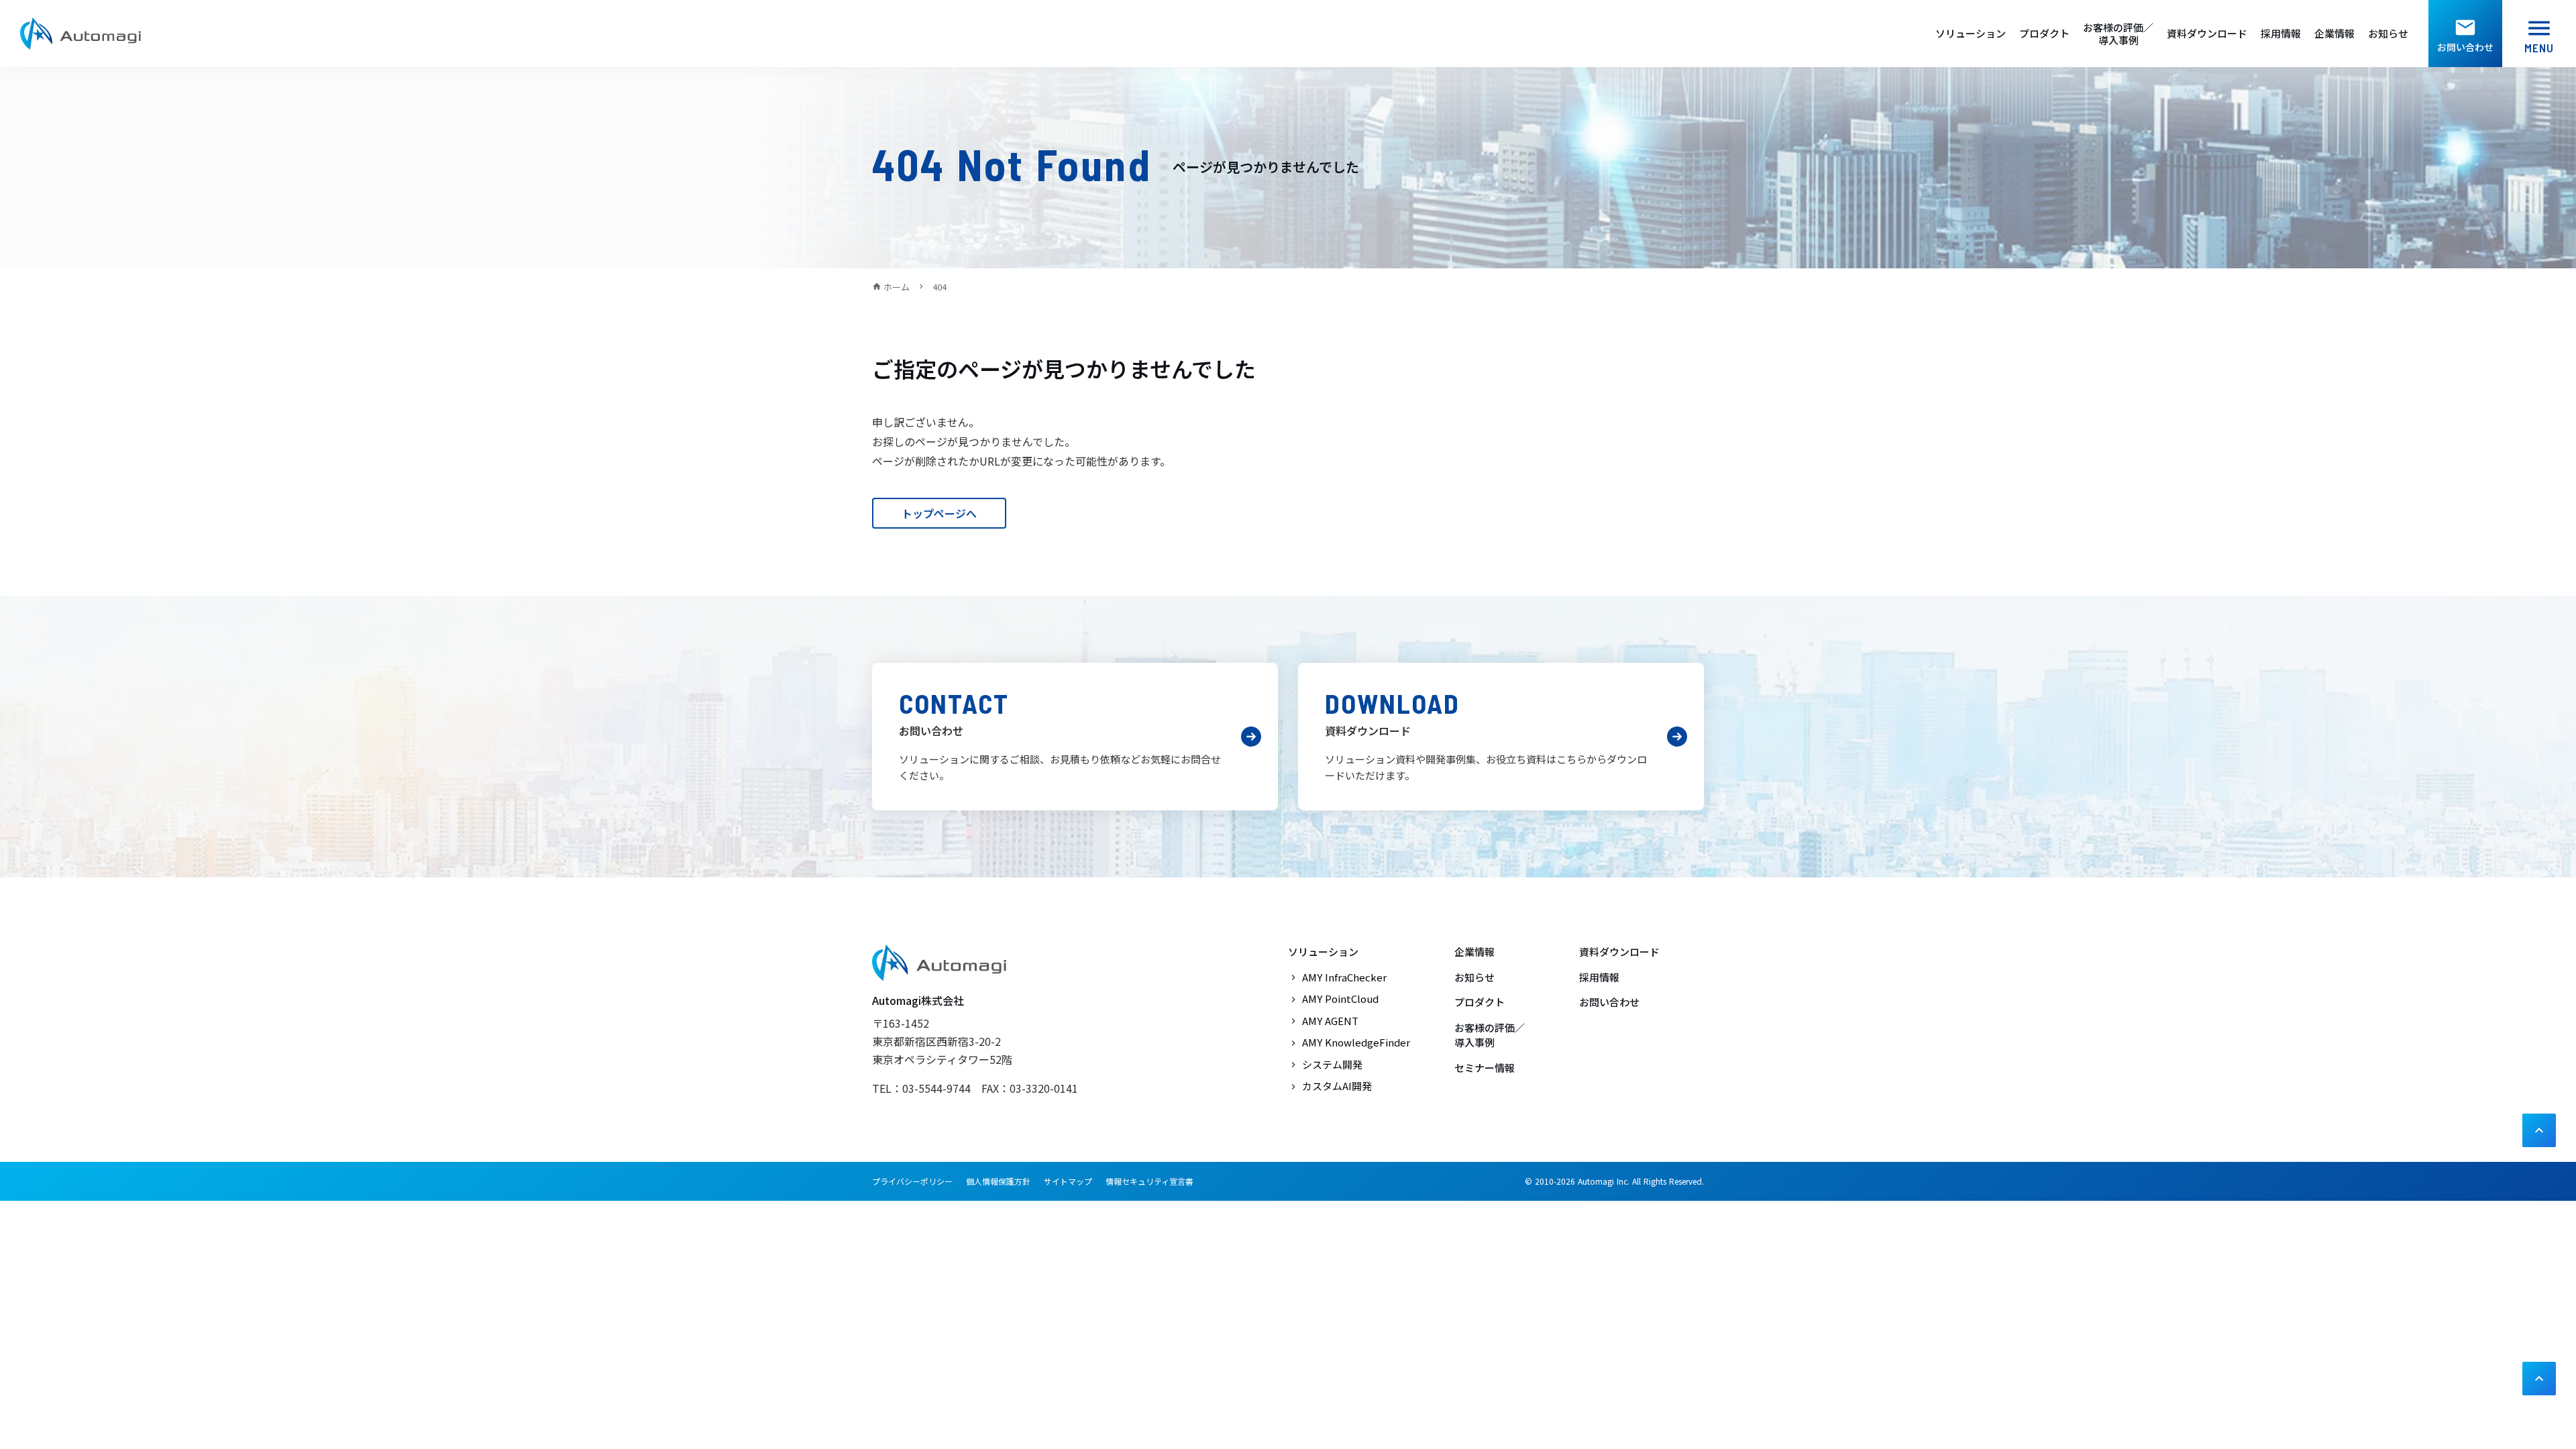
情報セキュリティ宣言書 (1149, 1181)
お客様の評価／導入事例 (2118, 34)
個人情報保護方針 (998, 1181)
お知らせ (2388, 34)
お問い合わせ (1609, 1002)
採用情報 (2281, 34)
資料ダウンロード (2207, 34)
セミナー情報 (1485, 1068)
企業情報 (2334, 34)
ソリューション (1971, 34)
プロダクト (2044, 34)
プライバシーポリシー (912, 1181)
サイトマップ (1068, 1181)
